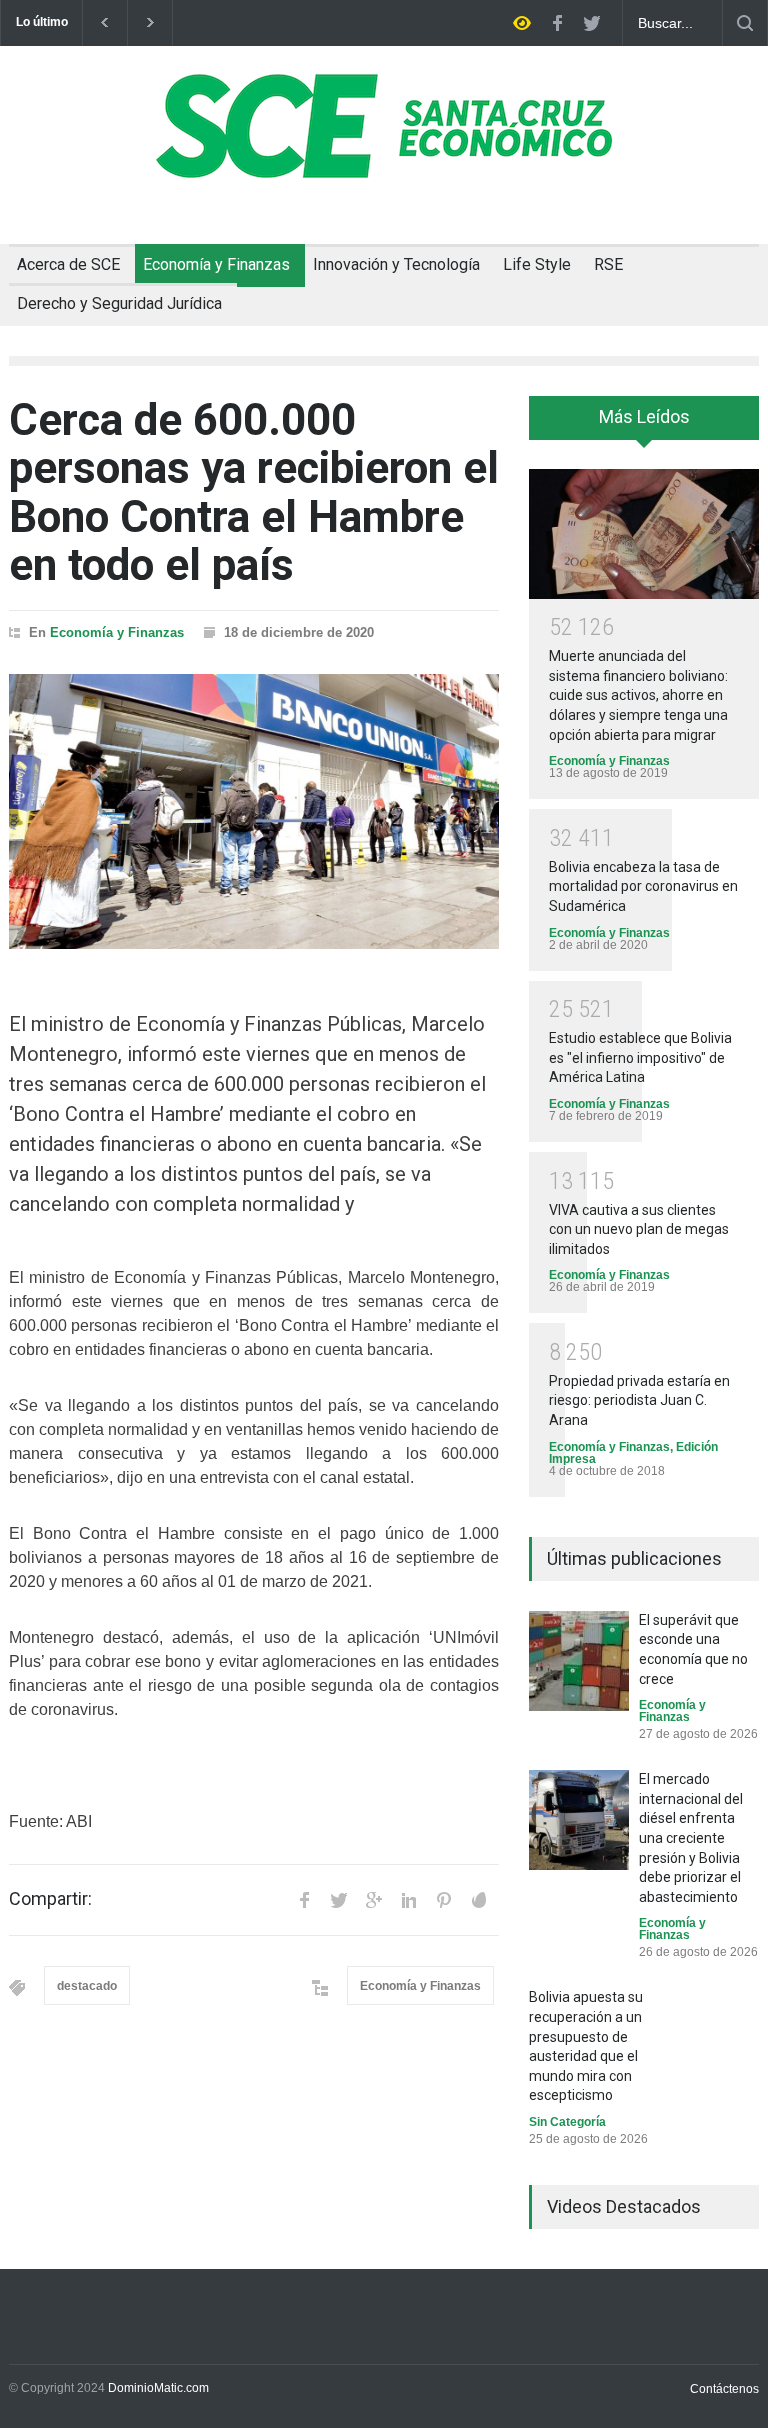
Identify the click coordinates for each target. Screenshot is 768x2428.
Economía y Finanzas (216, 264)
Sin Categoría (567, 2122)
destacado (87, 1986)
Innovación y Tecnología (396, 264)
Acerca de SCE (68, 264)
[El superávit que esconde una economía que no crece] (579, 1661)
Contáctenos (724, 2389)
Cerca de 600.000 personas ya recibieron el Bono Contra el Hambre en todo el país (254, 492)
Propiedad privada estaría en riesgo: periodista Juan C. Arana (639, 1400)
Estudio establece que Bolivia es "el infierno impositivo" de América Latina (640, 1057)
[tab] (644, 425)
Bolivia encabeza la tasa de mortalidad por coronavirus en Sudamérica (643, 886)
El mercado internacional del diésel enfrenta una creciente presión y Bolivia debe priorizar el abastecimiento (691, 1838)
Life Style (537, 264)
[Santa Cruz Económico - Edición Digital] (384, 167)
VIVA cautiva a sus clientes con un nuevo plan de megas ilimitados (639, 1229)
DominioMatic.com (158, 2388)
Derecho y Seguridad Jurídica (119, 303)
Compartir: (50, 1899)
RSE (608, 264)
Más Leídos (644, 416)
